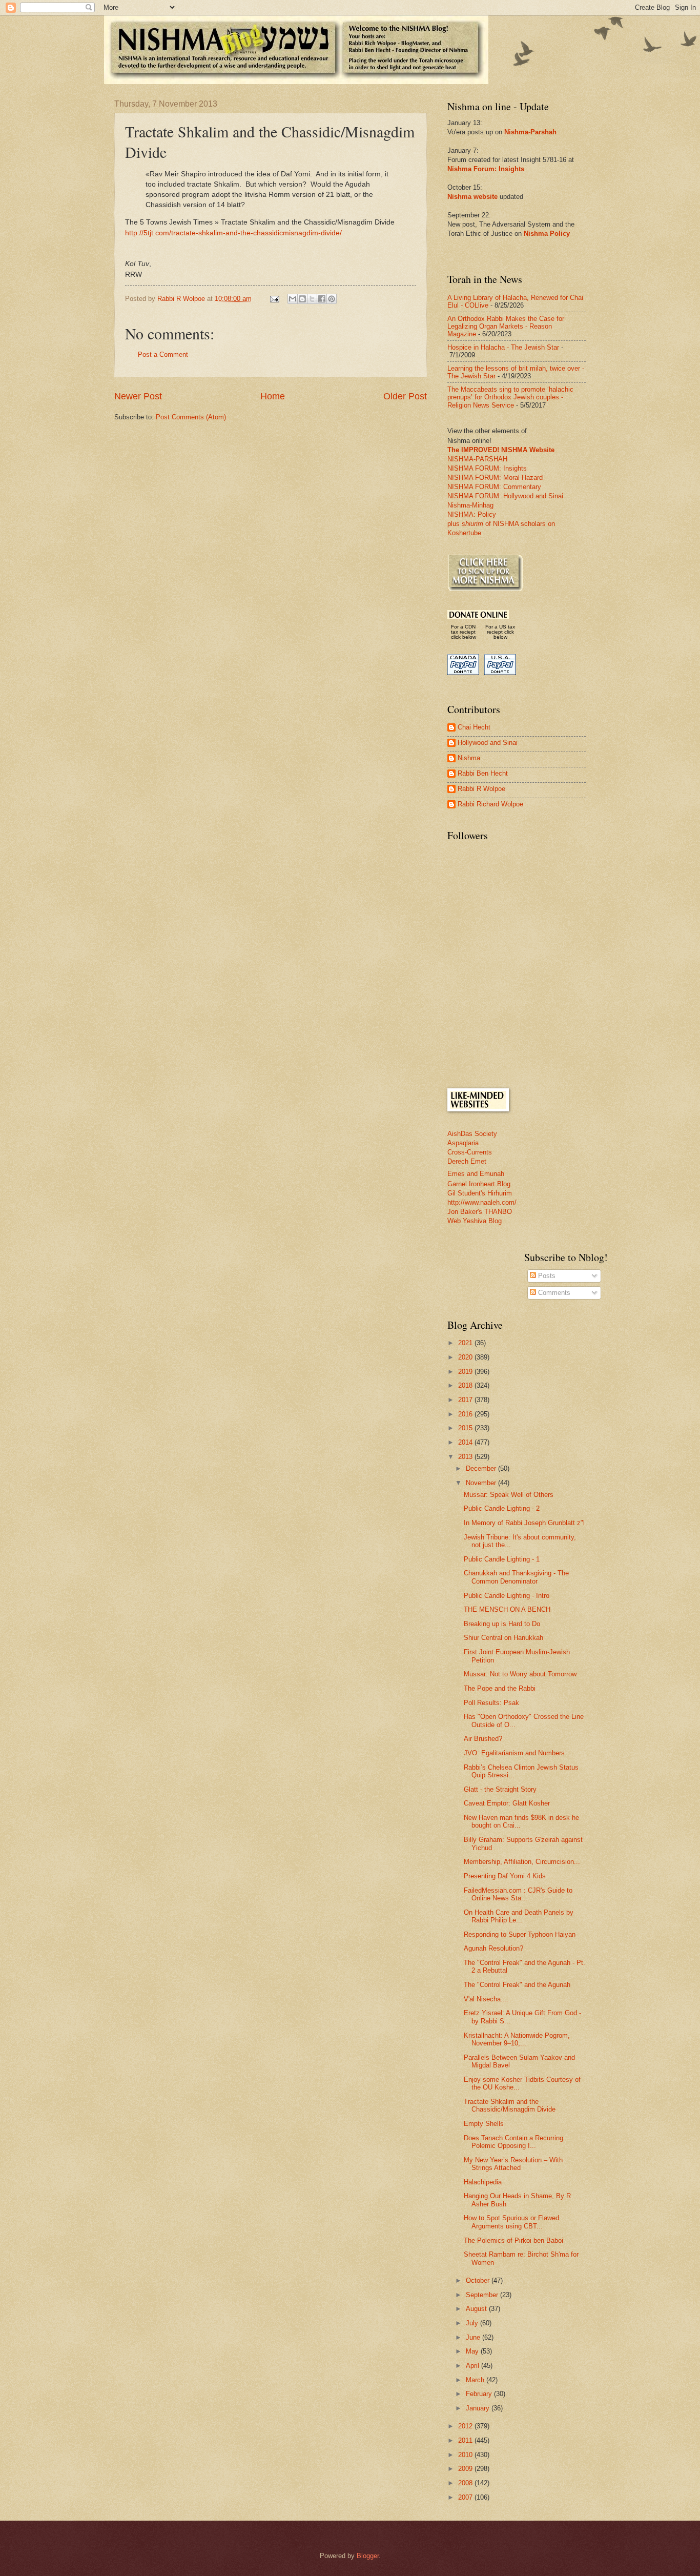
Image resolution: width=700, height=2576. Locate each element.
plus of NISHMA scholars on (501, 524)
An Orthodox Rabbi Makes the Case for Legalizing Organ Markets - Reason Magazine (506, 327)
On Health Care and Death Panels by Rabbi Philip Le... (519, 1916)
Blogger (368, 2556)
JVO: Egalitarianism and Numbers (514, 1753)
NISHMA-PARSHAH (477, 459)
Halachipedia (483, 2182)
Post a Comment (163, 354)
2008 (466, 2483)
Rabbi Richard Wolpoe (490, 804)
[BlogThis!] (302, 299)
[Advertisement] (524, 1006)
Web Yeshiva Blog (475, 1221)
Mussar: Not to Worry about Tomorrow (520, 1674)
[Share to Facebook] (322, 299)
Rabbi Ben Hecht (483, 773)
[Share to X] (312, 299)
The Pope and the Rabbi (500, 1688)
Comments (553, 1293)
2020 (466, 1357)
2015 (466, 1428)
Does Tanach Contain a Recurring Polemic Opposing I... (513, 2142)
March (476, 2380)
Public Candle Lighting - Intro (507, 1596)
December (482, 1468)
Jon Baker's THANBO (480, 1212)
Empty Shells (484, 2124)
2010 (466, 2455)
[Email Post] (274, 299)
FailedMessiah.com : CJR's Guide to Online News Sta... (518, 1894)
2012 (466, 2426)
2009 (466, 2469)
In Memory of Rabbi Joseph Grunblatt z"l (524, 1523)
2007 (466, 2497)
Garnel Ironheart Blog (479, 1184)
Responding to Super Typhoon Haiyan (520, 1934)
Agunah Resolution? (493, 1948)
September (483, 2295)
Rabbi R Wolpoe (481, 789)
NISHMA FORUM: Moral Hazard (495, 478)
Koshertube (464, 533)
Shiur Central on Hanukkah (503, 1638)
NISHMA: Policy (472, 514)
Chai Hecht (474, 727)
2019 (466, 1372)
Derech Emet (467, 1161)
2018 (466, 1385)
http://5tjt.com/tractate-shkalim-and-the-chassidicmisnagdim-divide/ (233, 233)
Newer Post (138, 396)
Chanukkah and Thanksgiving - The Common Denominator (516, 1577)
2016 (466, 1414)
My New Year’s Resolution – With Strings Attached (513, 2164)
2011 (466, 2440)
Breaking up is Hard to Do (502, 1624)
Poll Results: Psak (491, 1703)
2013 (466, 1457)
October (479, 2280)
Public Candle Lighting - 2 (502, 1508)
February (480, 2394)
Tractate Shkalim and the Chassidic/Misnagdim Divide (510, 2105)
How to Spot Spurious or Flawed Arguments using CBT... (511, 2222)
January (479, 2408)
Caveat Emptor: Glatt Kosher (507, 1803)
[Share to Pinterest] (332, 299)
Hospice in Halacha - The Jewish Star (503, 347)
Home (273, 396)
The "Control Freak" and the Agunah (517, 1985)
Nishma (469, 758)
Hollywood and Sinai (488, 743)
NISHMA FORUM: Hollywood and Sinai (505, 496)
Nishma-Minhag (470, 505)
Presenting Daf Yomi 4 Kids (505, 1876)
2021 (466, 1343)
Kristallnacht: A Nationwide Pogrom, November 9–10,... (517, 2039)
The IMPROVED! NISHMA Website (501, 450)
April (473, 2366)
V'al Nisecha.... (486, 1999)
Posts (546, 1276)
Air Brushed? (483, 1739)
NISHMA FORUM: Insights (487, 468)
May (473, 2351)
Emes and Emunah (476, 1174)
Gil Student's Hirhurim (480, 1193)
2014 (466, 1442)
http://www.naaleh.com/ (482, 1202)
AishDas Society (472, 1134)
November (482, 1483)
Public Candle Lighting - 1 (502, 1559)
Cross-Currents (470, 1152)
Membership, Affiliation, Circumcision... (522, 1862)
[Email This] (293, 299)
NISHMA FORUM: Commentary (494, 487)
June (474, 2337)
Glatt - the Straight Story (500, 1789)
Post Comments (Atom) (191, 417)
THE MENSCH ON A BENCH (507, 1609)
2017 (466, 1400)
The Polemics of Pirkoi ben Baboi (513, 2240)
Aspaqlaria (463, 1143)
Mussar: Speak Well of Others (509, 1495)
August (477, 2309)
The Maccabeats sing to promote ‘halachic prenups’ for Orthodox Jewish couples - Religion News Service (510, 397)
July (473, 2323)
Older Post (405, 396)
